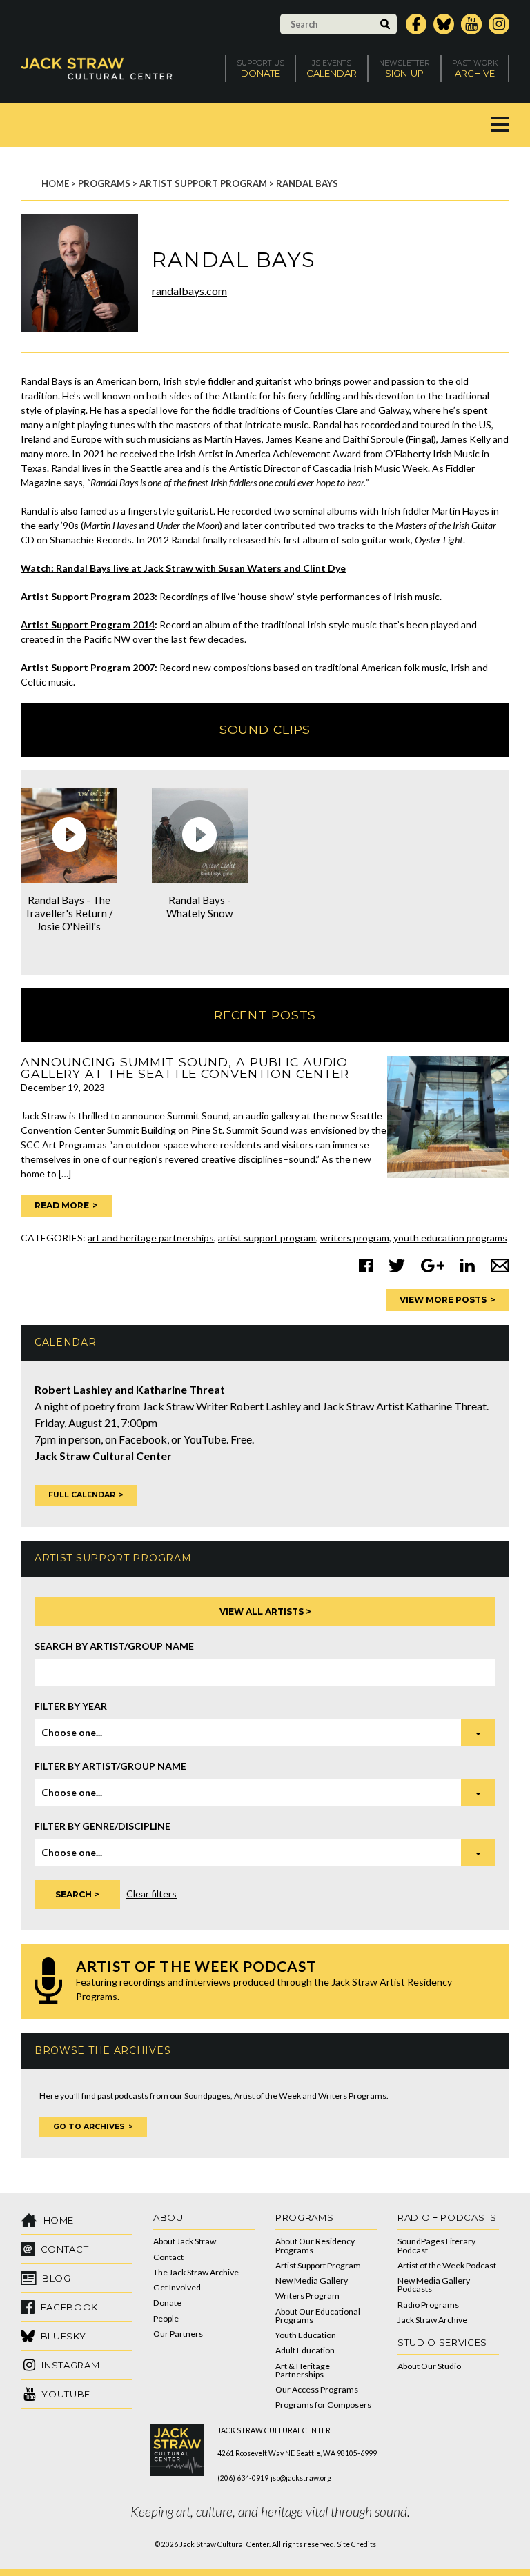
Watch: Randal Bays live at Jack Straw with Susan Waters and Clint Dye (183, 568)
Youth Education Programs (450, 1238)
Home (55, 183)
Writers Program (355, 1238)
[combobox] (265, 1733)
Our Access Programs (317, 2389)
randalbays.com (189, 291)
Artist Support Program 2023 (88, 596)
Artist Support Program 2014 (88, 625)
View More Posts (443, 1300)
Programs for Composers (323, 2405)
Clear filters (151, 1894)
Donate (167, 2303)
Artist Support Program (203, 183)
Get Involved (177, 2287)
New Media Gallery (312, 2280)
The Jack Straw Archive (196, 2272)
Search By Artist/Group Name (114, 1646)
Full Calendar (82, 1495)
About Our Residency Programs (315, 2245)
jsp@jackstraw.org (301, 2478)
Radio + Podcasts (447, 2217)
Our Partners (178, 2334)
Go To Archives (89, 2127)
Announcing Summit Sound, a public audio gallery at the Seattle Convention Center (185, 1068)
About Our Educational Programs (318, 2316)
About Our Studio (429, 2366)
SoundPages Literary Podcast (436, 2245)
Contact (168, 2257)
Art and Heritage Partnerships (151, 1238)
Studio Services (442, 2342)
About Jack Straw (185, 2241)
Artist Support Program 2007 (88, 667)
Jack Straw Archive (432, 2320)
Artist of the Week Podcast (447, 2265)
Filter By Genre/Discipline (102, 1826)
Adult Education (305, 2350)
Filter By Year (71, 1706)
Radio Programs (428, 2305)
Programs (104, 183)
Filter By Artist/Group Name (110, 1766)
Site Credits (356, 2544)
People (166, 2318)
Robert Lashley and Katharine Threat (130, 1389)
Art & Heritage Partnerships (303, 2370)
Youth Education (306, 2335)
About (171, 2217)
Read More (62, 1205)
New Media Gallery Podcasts (434, 2285)
